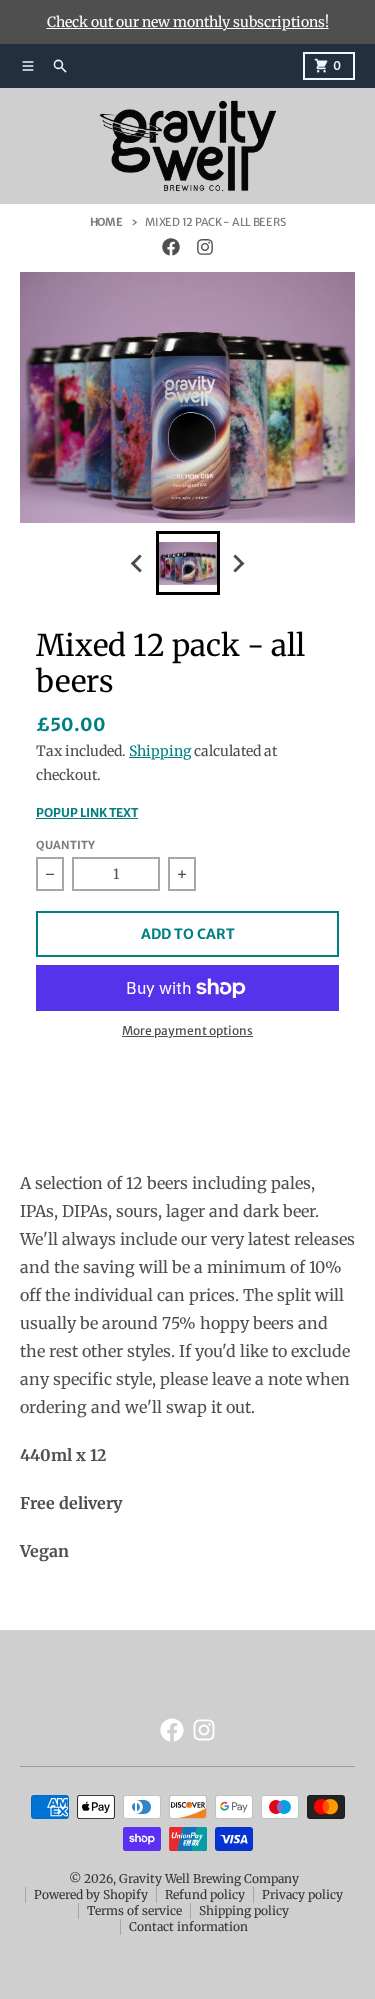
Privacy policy (302, 1894)
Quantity (65, 845)
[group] (188, 563)
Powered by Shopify (91, 1894)
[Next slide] (238, 563)
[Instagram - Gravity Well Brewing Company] (205, 247)
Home (106, 222)
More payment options (187, 1030)
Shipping (160, 751)
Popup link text (87, 812)
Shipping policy (244, 1910)
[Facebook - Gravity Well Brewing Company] (171, 247)
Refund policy (205, 1894)
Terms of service (134, 1910)
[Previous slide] (138, 563)
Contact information (188, 1926)
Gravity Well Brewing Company (209, 1878)
